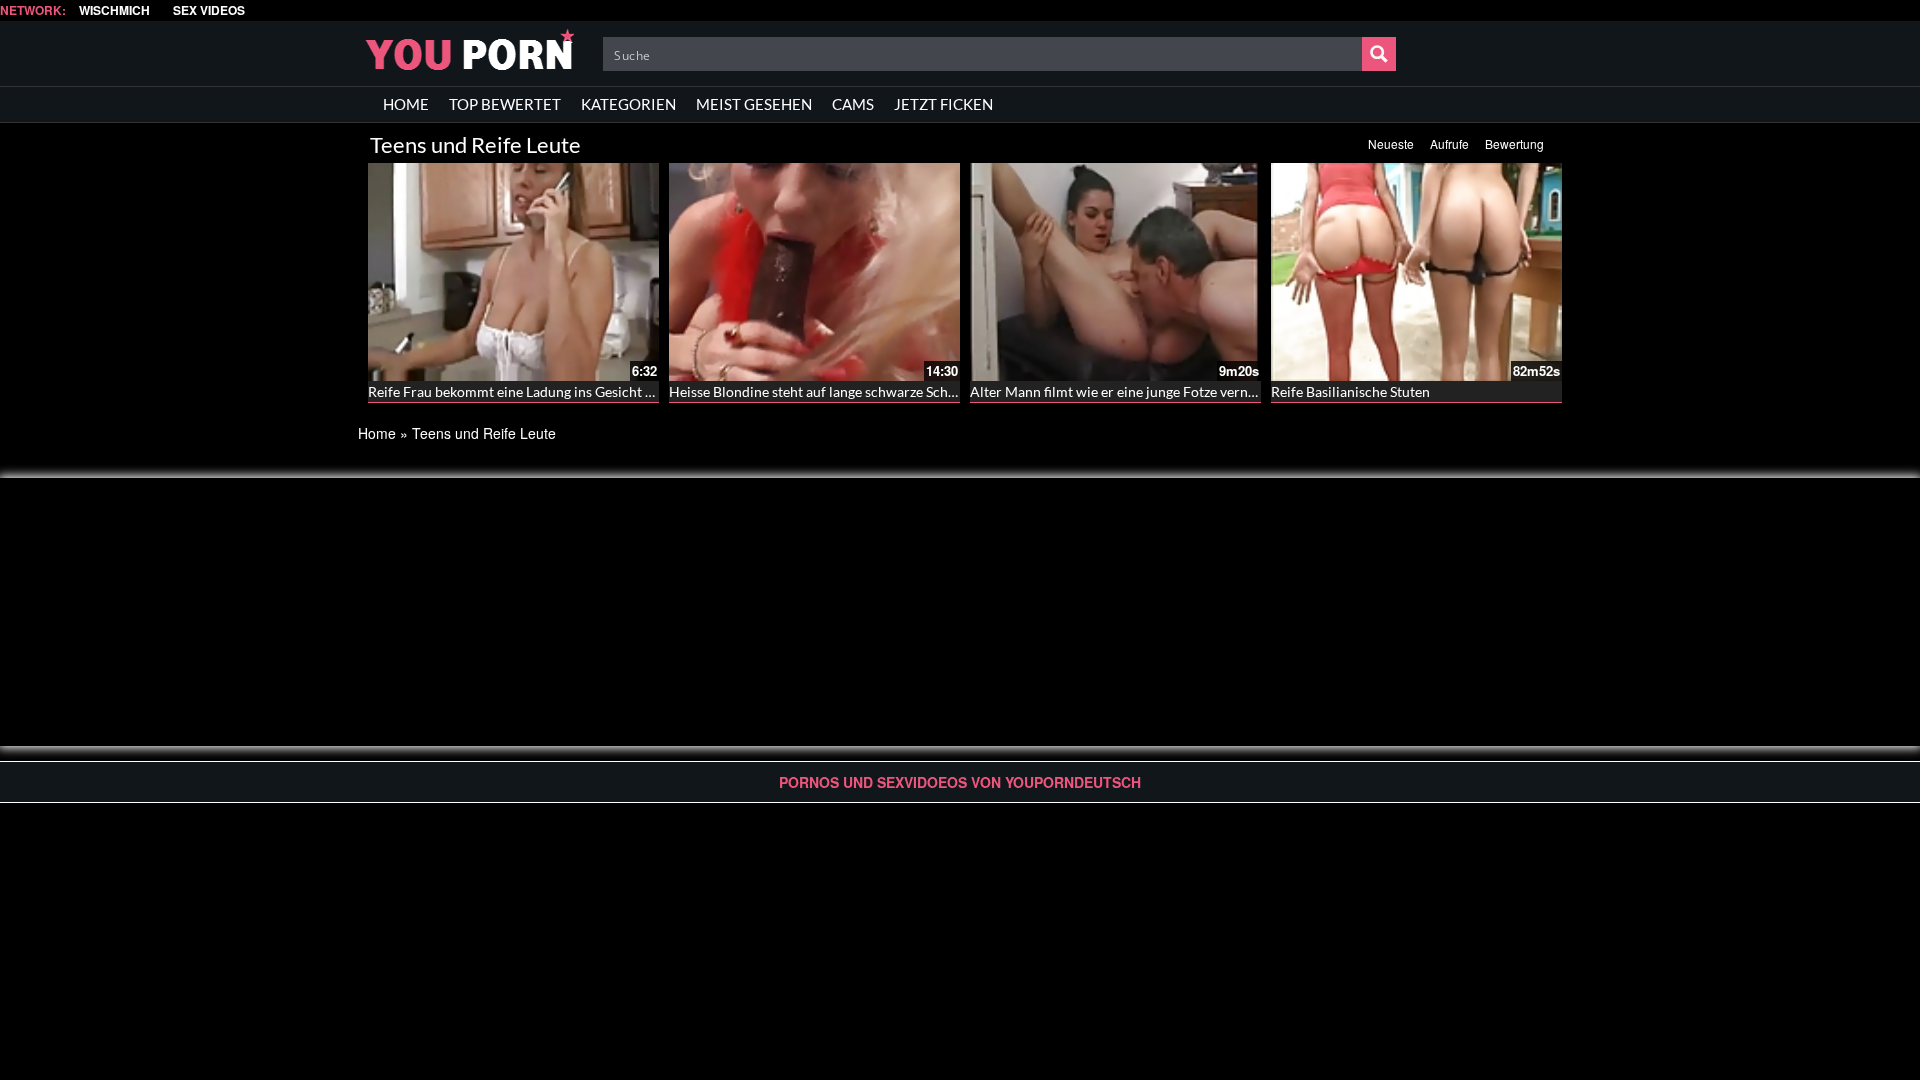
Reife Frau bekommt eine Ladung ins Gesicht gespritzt (533, 391)
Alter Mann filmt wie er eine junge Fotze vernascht (1125, 391)
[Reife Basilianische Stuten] (1416, 272)
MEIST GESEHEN (754, 104)
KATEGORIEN (628, 104)
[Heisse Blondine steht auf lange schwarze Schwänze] (814, 272)
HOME (406, 104)
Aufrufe (1449, 143)
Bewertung (1514, 143)
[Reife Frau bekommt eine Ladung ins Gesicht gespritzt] (513, 272)
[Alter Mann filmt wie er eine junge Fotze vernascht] (1115, 272)
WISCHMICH (114, 10)
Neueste (1391, 143)
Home (377, 433)
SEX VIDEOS (209, 10)
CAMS (853, 104)
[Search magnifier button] (1379, 54)
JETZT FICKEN (943, 104)
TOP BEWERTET (505, 104)
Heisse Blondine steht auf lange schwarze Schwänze (828, 391)
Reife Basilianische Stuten (1350, 391)
